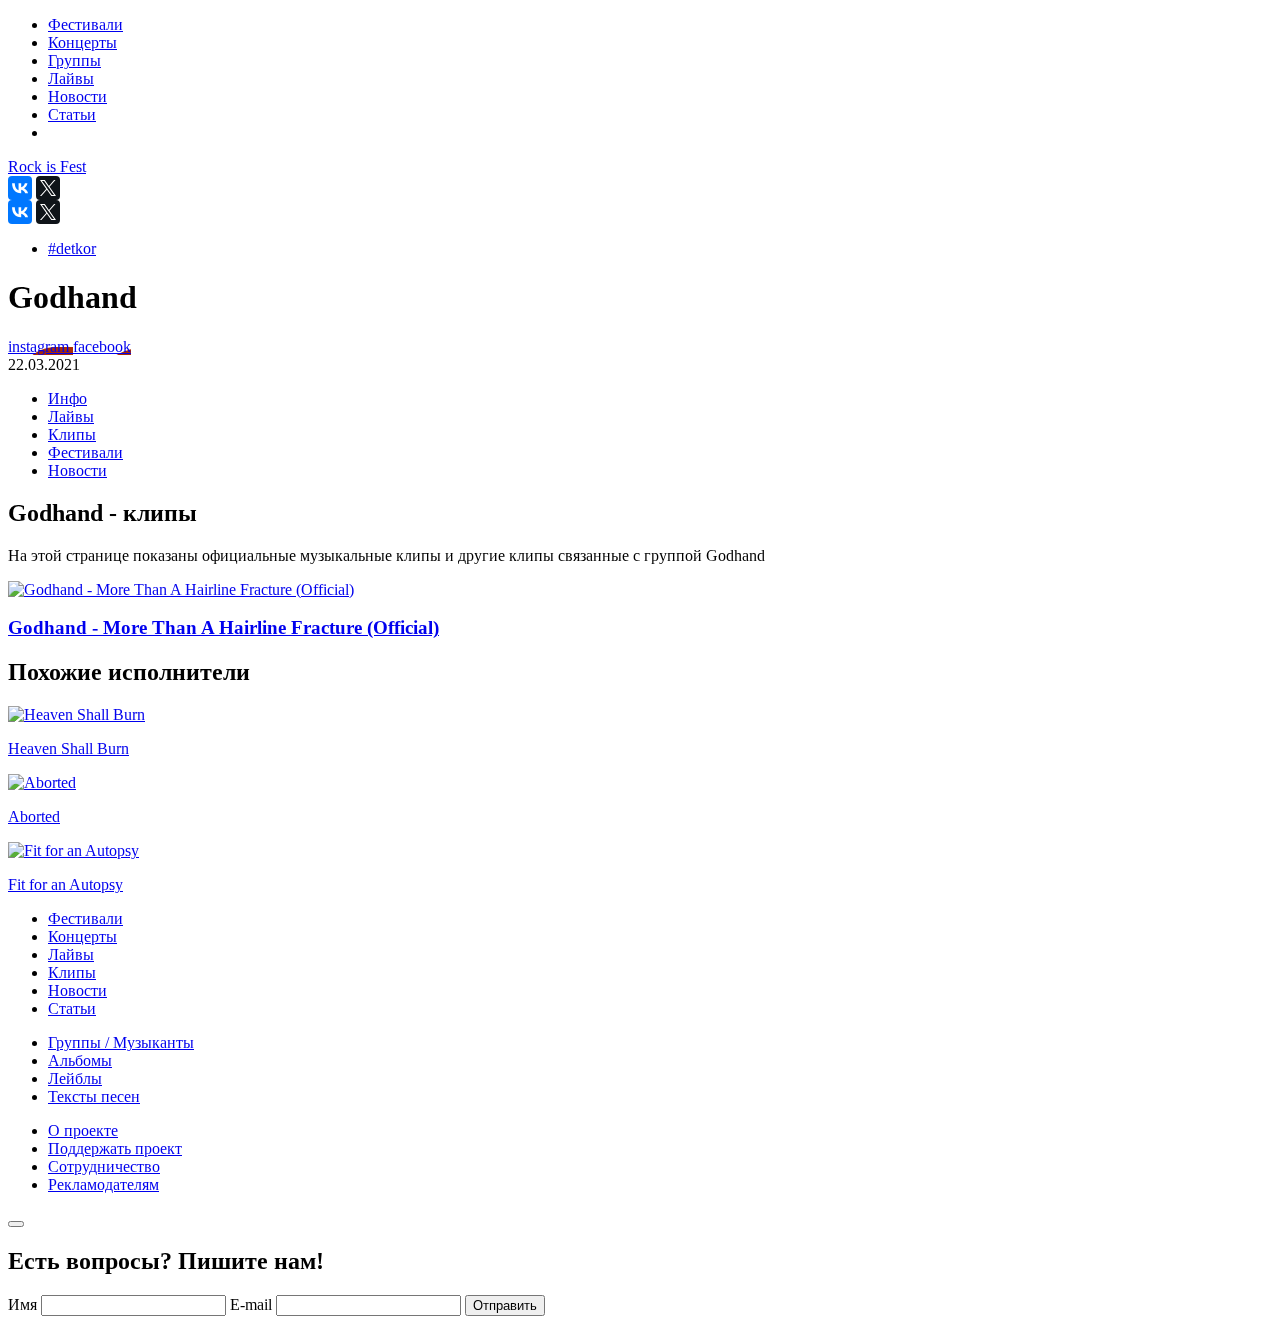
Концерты (82, 936)
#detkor (72, 248)
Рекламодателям (103, 1184)
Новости (77, 470)
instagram (40, 346)
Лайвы (71, 416)
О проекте (83, 1130)
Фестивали (85, 452)
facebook (102, 346)
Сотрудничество (104, 1166)
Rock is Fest (47, 166)
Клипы (72, 434)
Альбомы (80, 1060)
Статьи (72, 1008)
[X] (48, 188)
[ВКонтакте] (20, 188)
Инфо (67, 398)
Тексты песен (94, 1096)
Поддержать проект (115, 1148)
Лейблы (75, 1078)
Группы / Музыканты (121, 1042)
